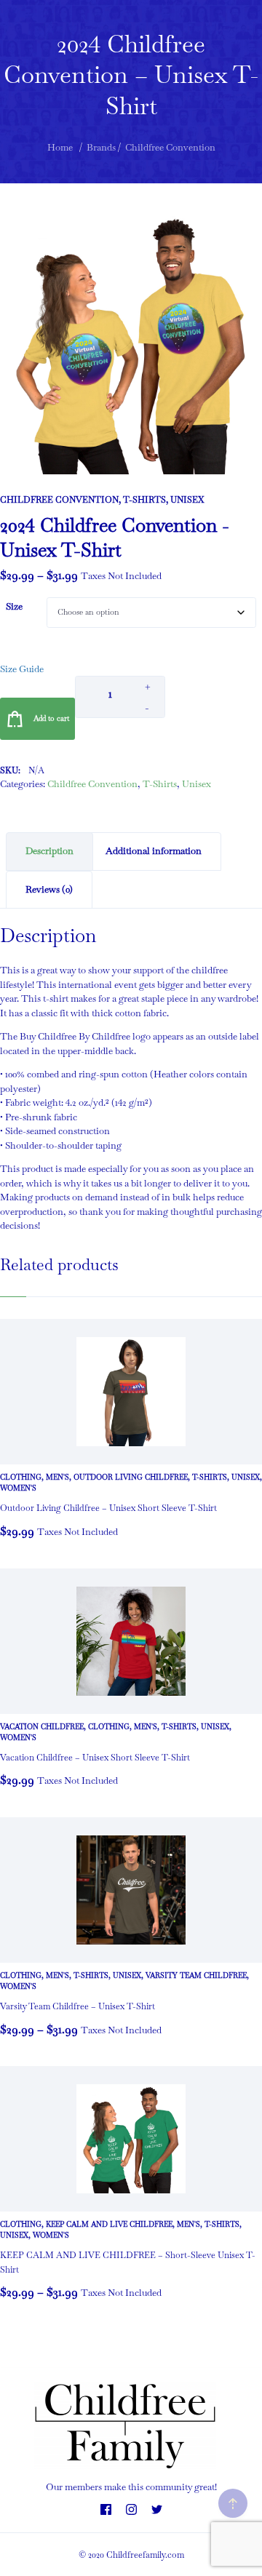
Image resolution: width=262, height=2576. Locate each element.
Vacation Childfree (42, 1727)
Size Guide (22, 669)
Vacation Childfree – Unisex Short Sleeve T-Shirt (95, 1758)
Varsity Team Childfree (196, 1975)
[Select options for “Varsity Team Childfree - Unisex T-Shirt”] (15, 2038)
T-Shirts (144, 500)
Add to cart (51, 718)
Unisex (187, 500)
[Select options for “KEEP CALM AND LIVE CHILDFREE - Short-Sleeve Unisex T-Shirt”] (15, 2301)
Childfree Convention (59, 500)
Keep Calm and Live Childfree (109, 2224)
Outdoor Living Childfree (131, 1477)
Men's (57, 1477)
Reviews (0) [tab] (49, 889)
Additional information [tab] (154, 851)
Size (14, 606)
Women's (18, 1488)
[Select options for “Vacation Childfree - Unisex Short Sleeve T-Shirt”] (15, 1789)
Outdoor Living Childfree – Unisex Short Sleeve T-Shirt (108, 1508)
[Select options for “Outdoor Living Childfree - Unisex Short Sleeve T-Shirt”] (15, 1540)
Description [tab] (49, 851)
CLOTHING (21, 1477)
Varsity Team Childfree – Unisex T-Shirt (78, 2006)
